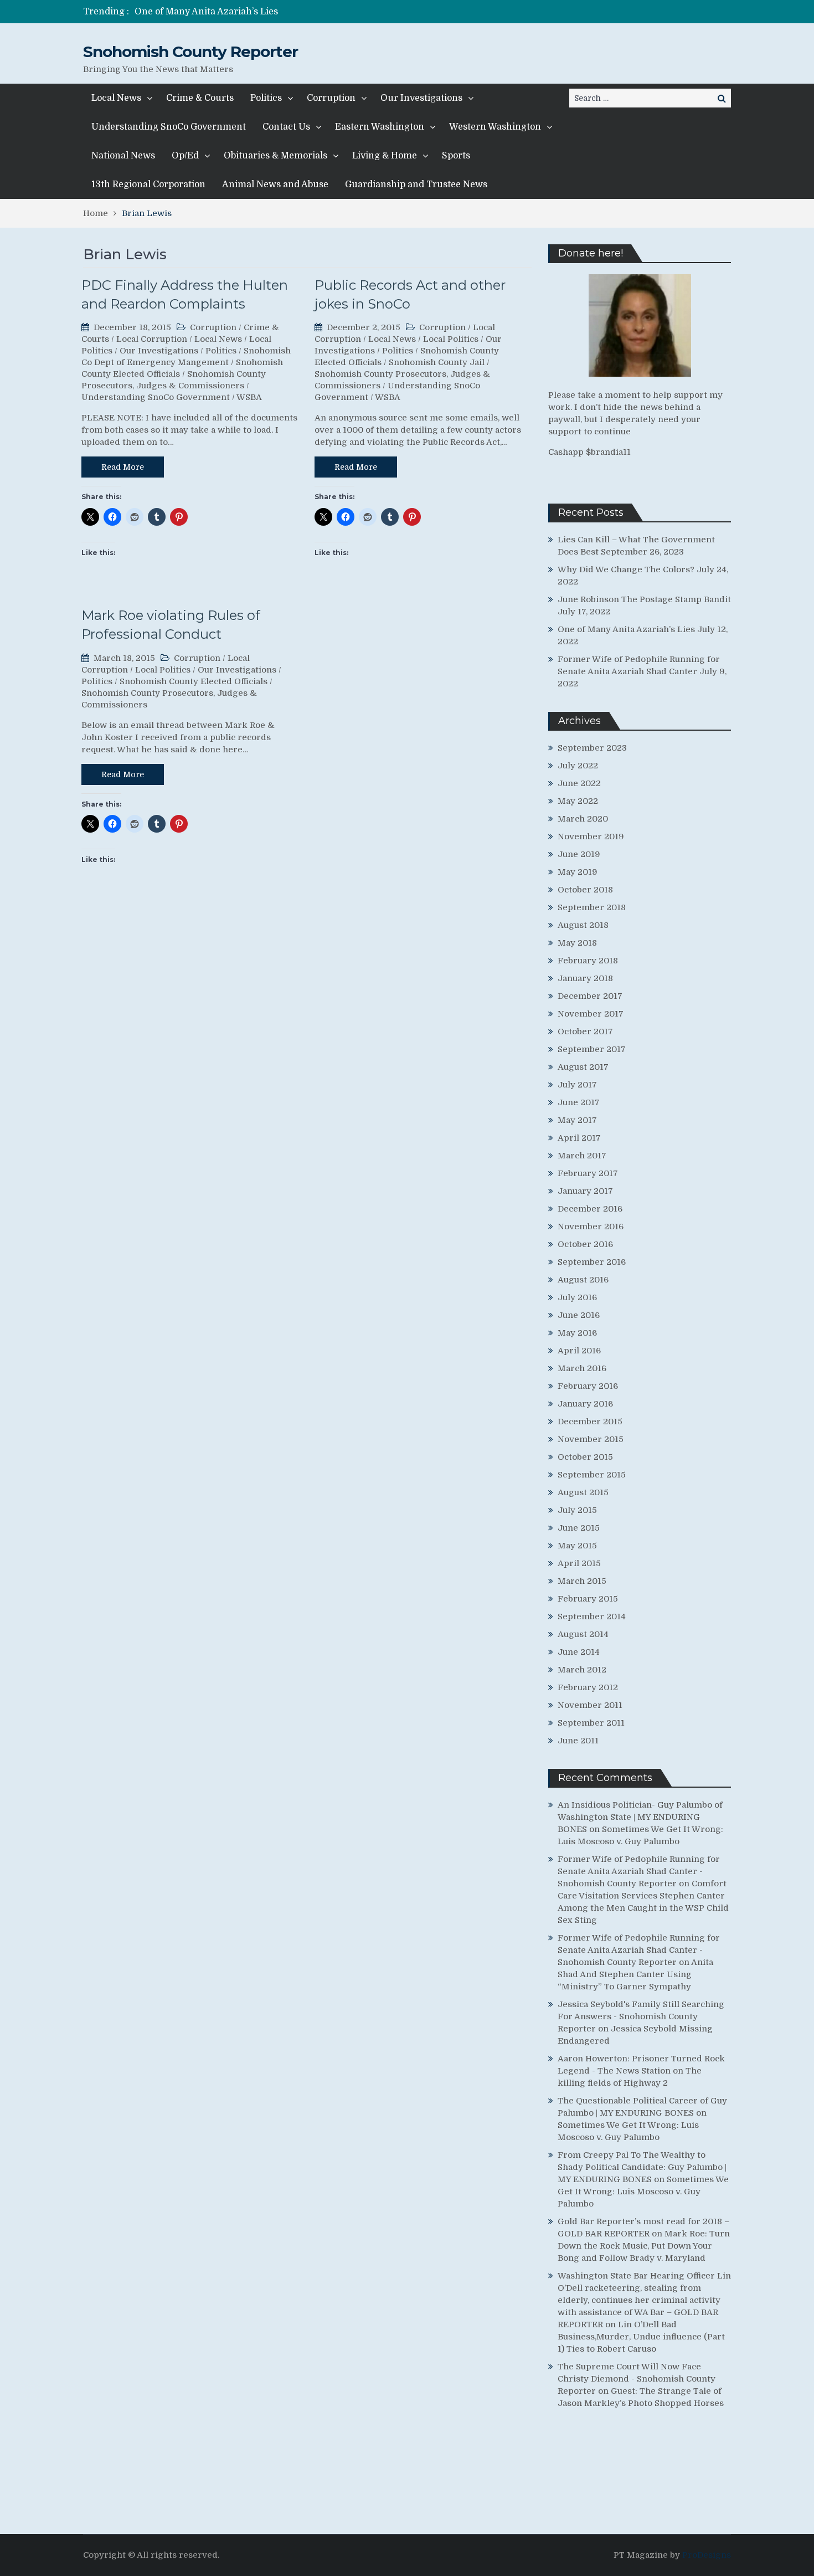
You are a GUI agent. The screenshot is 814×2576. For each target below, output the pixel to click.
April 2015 (579, 1563)
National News (123, 156)
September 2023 (592, 748)
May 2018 (577, 943)
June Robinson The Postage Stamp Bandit (644, 599)
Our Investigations (421, 98)
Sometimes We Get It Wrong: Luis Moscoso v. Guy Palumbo (643, 2192)
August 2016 (583, 1280)
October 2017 (585, 1032)
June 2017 (579, 1102)
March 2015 (582, 1581)
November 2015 (591, 1439)
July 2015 (577, 1510)
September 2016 (592, 1262)
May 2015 (577, 1546)
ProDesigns (707, 2555)
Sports (456, 156)
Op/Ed (185, 156)
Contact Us (286, 127)
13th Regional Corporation (148, 184)
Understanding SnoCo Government (169, 127)
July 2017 (577, 1085)
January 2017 (585, 1191)
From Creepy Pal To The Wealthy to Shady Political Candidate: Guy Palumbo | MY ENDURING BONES (642, 2167)
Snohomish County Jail (437, 362)
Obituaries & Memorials (275, 156)
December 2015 (590, 1422)
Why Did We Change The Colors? (626, 569)
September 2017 (592, 1049)
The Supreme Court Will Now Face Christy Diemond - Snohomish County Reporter (637, 2379)
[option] (303, 12)
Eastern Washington (380, 127)
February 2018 (588, 961)
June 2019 (579, 854)
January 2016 (585, 1404)
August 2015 (583, 1492)
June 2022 (579, 783)
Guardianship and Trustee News (416, 184)
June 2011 (578, 1741)
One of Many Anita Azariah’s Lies (206, 12)
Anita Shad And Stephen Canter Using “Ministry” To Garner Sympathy (635, 1974)
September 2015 (592, 1475)
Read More (123, 467)
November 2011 (590, 1705)
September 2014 (592, 1617)
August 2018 (583, 925)
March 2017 (582, 1156)
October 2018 (585, 890)
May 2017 (577, 1120)
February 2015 (588, 1599)
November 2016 (591, 1227)
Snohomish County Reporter (190, 52)
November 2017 (591, 1014)
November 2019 (591, 837)
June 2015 (579, 1528)
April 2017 (579, 1138)
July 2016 (577, 1297)
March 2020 (583, 819)
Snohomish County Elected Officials (194, 681)
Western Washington (495, 127)
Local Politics (451, 339)
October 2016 (585, 1244)
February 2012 (588, 1687)
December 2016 (590, 1209)
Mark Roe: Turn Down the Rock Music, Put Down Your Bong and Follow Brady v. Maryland (644, 2246)
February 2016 (588, 1386)
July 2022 (578, 766)
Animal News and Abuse (275, 184)
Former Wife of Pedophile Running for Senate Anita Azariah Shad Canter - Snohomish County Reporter (639, 1871)
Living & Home (385, 156)
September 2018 (592, 907)
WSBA (249, 397)
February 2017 (588, 1173)
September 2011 (591, 1723)
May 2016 (577, 1333)
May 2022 (578, 801)
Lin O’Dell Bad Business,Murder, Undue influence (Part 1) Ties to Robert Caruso (641, 2337)
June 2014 (579, 1652)
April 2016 (579, 1351)
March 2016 (582, 1368)
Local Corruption (152, 339)
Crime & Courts (200, 98)
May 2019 (578, 872)
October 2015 (585, 1457)
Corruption (331, 98)
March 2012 (582, 1670)
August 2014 (583, 1634)
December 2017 (590, 996)
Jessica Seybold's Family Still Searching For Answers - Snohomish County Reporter (641, 2016)
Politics (266, 98)
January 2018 (585, 978)
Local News (116, 98)
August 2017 (583, 1067)
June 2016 (579, 1315)
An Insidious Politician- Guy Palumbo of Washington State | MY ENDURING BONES (640, 1817)
